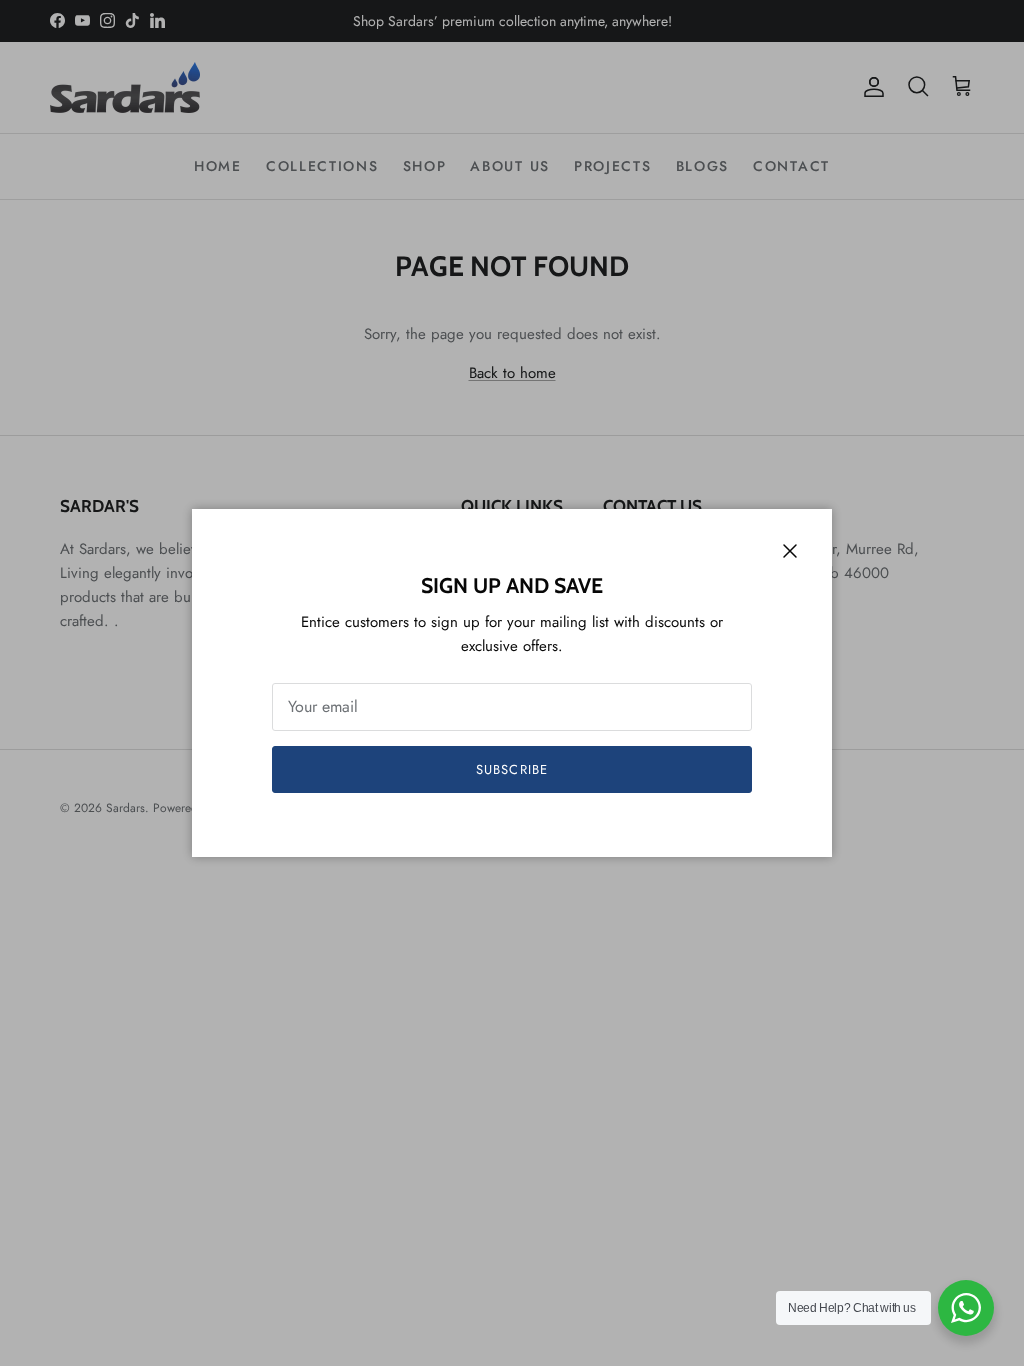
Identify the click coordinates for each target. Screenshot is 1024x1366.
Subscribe (511, 769)
